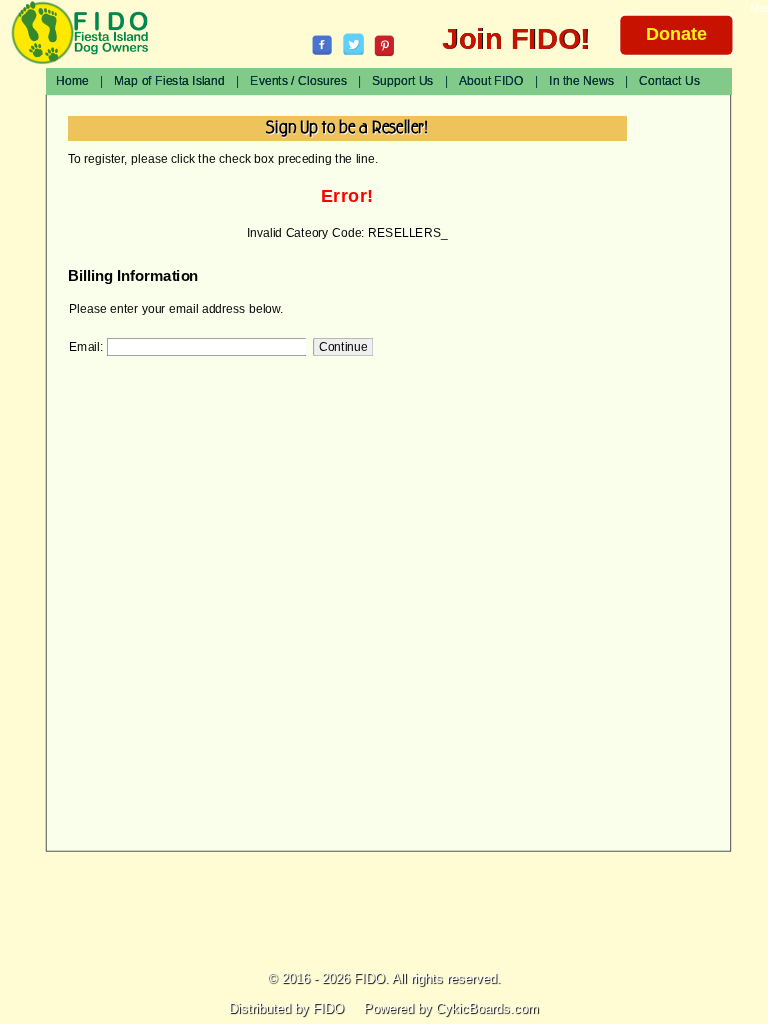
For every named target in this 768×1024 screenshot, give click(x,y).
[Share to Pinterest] (384, 46)
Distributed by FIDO (286, 1008)
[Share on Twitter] (353, 43)
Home (72, 81)
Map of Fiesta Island (169, 81)
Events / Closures (298, 81)
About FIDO (491, 81)
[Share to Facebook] (322, 44)
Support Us (403, 81)
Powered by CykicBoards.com (451, 1008)
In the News (581, 81)
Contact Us (669, 81)
